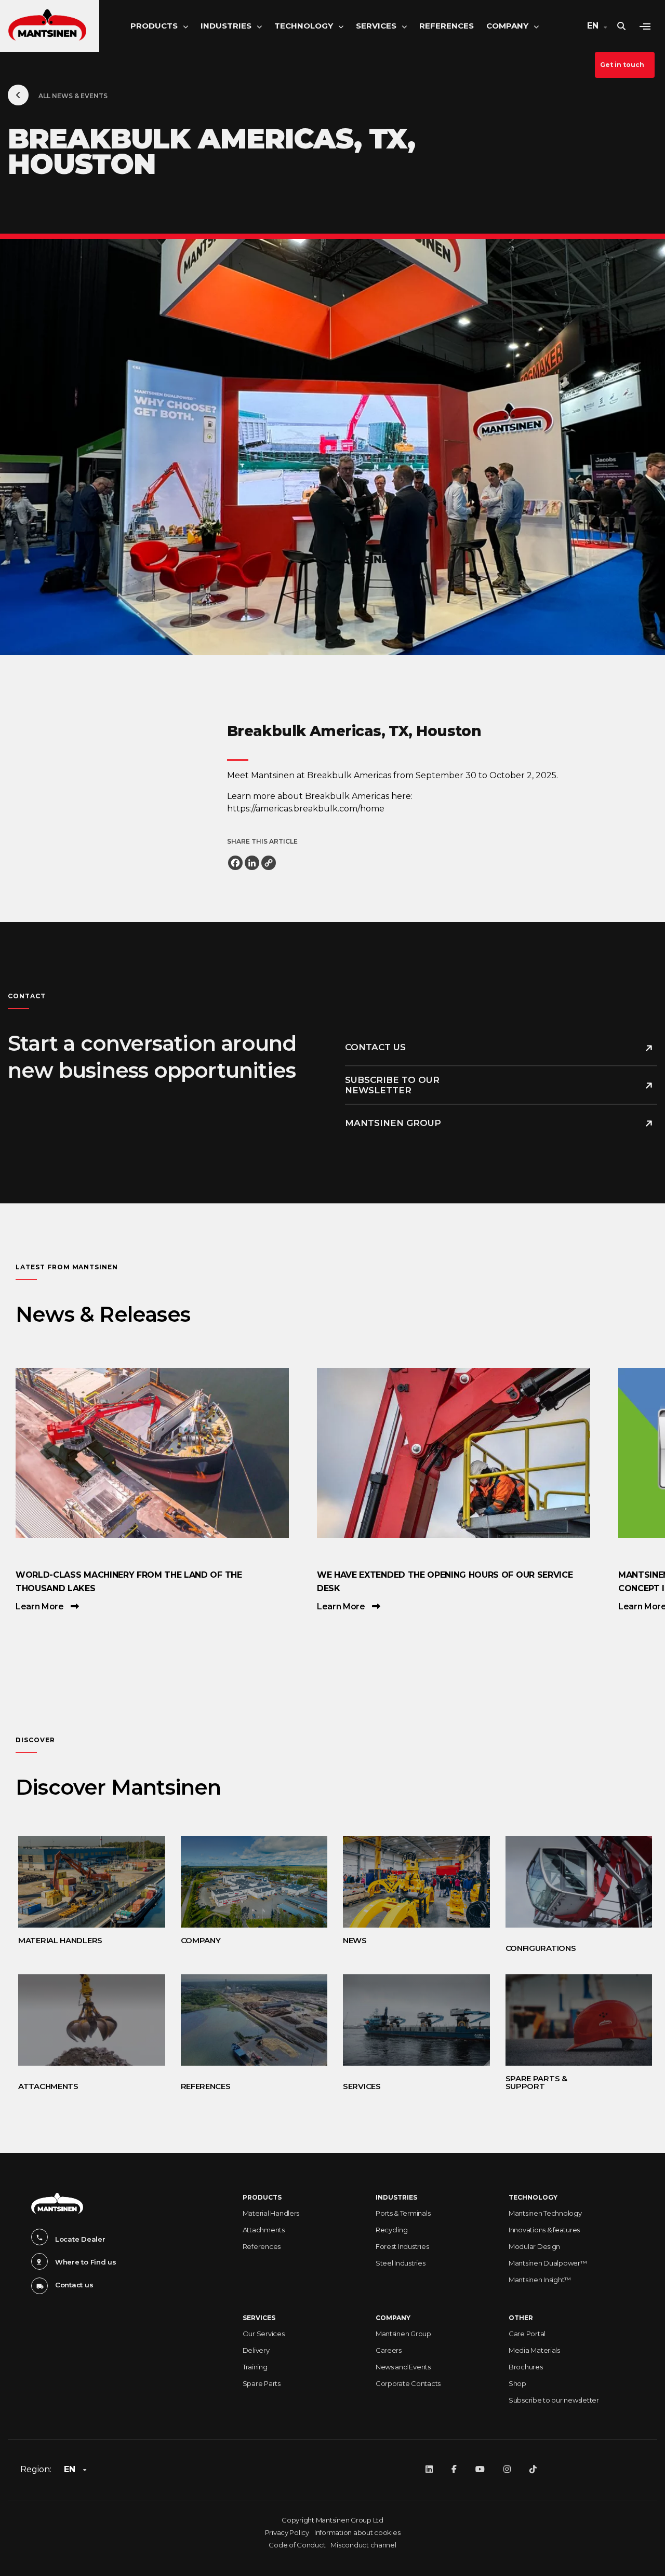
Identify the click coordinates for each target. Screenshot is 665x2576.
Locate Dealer (80, 2239)
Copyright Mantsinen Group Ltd (332, 2520)
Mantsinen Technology (545, 2213)
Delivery (256, 2350)
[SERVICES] (406, 2020)
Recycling (392, 2230)
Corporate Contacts (408, 2383)
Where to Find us (86, 2262)
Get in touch (622, 65)
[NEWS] (406, 1882)
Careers (389, 2350)
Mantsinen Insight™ (540, 2280)
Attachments (264, 2230)
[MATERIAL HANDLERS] (81, 1882)
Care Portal (527, 2334)
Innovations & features (544, 2230)
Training (255, 2367)
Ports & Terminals (403, 2213)
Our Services (264, 2334)
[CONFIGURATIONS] (569, 1882)
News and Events (403, 2367)
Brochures (526, 2367)
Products (154, 26)
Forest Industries (402, 2246)
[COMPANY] (244, 1882)
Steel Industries (401, 2263)
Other (521, 2318)
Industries (226, 26)
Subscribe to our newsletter (392, 1085)
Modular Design (534, 2246)
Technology (304, 26)
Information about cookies (357, 2532)
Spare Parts (262, 2383)
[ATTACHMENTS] (81, 2020)
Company (507, 26)
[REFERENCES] (244, 2020)
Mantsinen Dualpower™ (548, 2263)
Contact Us (375, 1047)
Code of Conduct (297, 2545)
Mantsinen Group (393, 1123)
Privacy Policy (287, 2532)
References (447, 26)
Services (376, 26)
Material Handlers (271, 2213)
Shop (517, 2383)
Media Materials (534, 2350)
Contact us (74, 2285)
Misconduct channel (363, 2545)
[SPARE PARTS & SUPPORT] (569, 2020)
